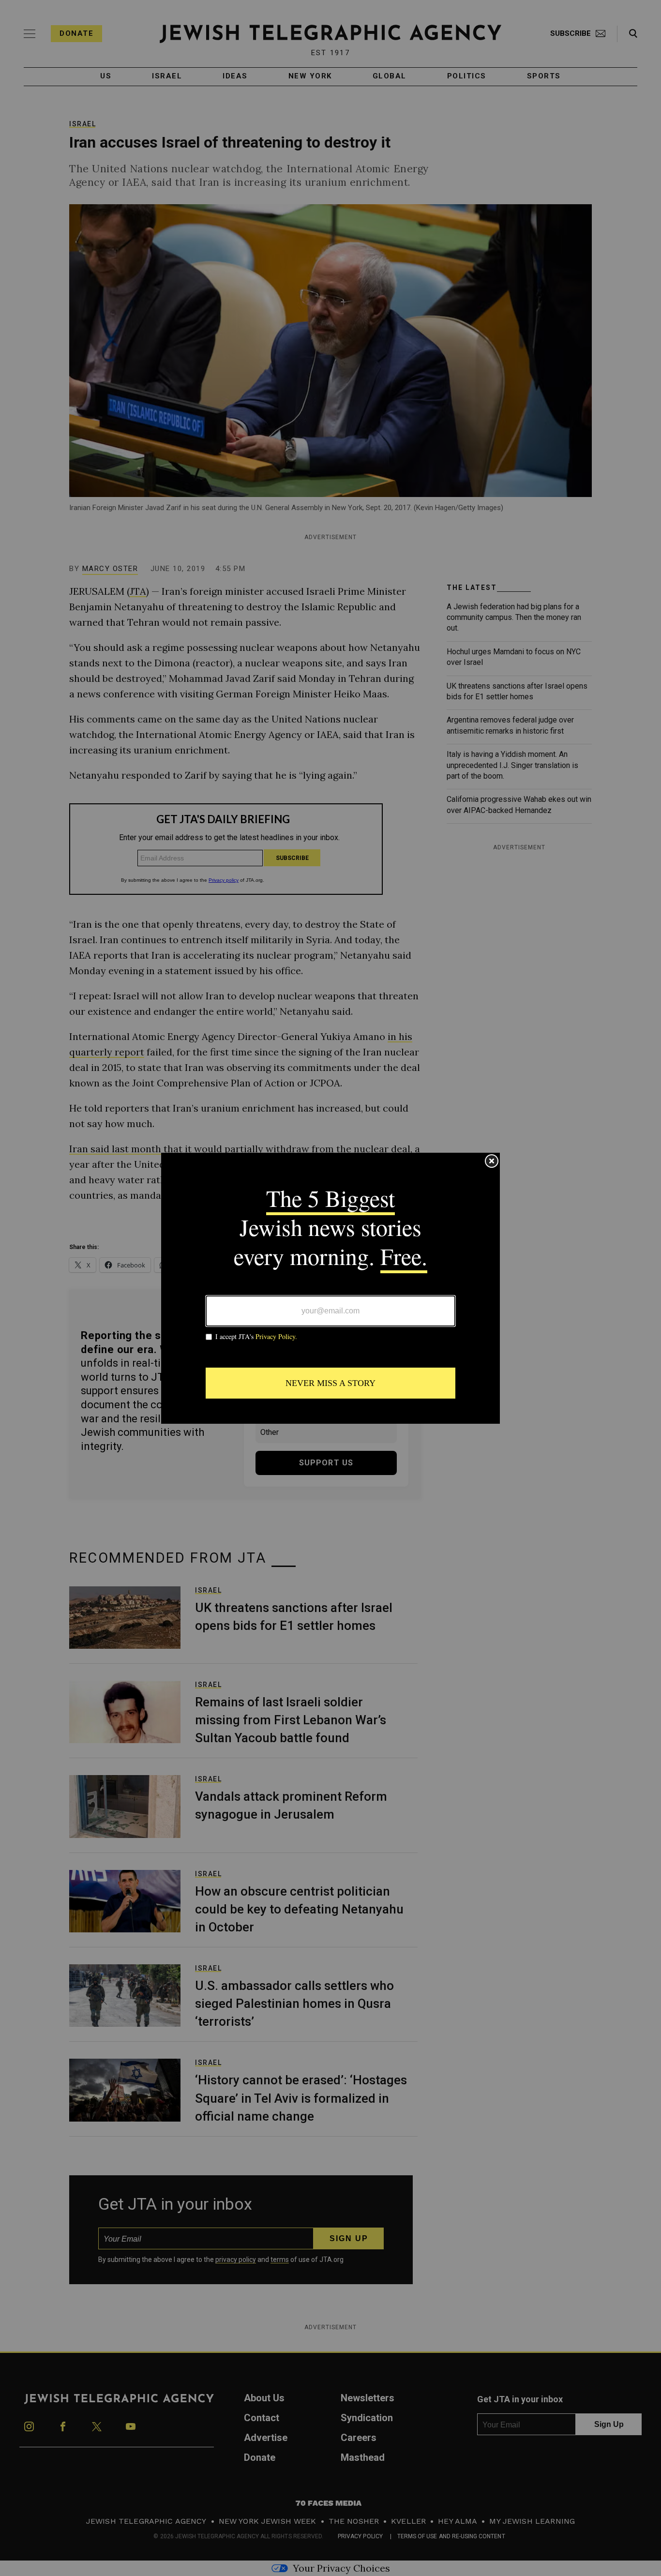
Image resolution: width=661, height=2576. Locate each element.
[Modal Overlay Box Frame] (330, 1288)
